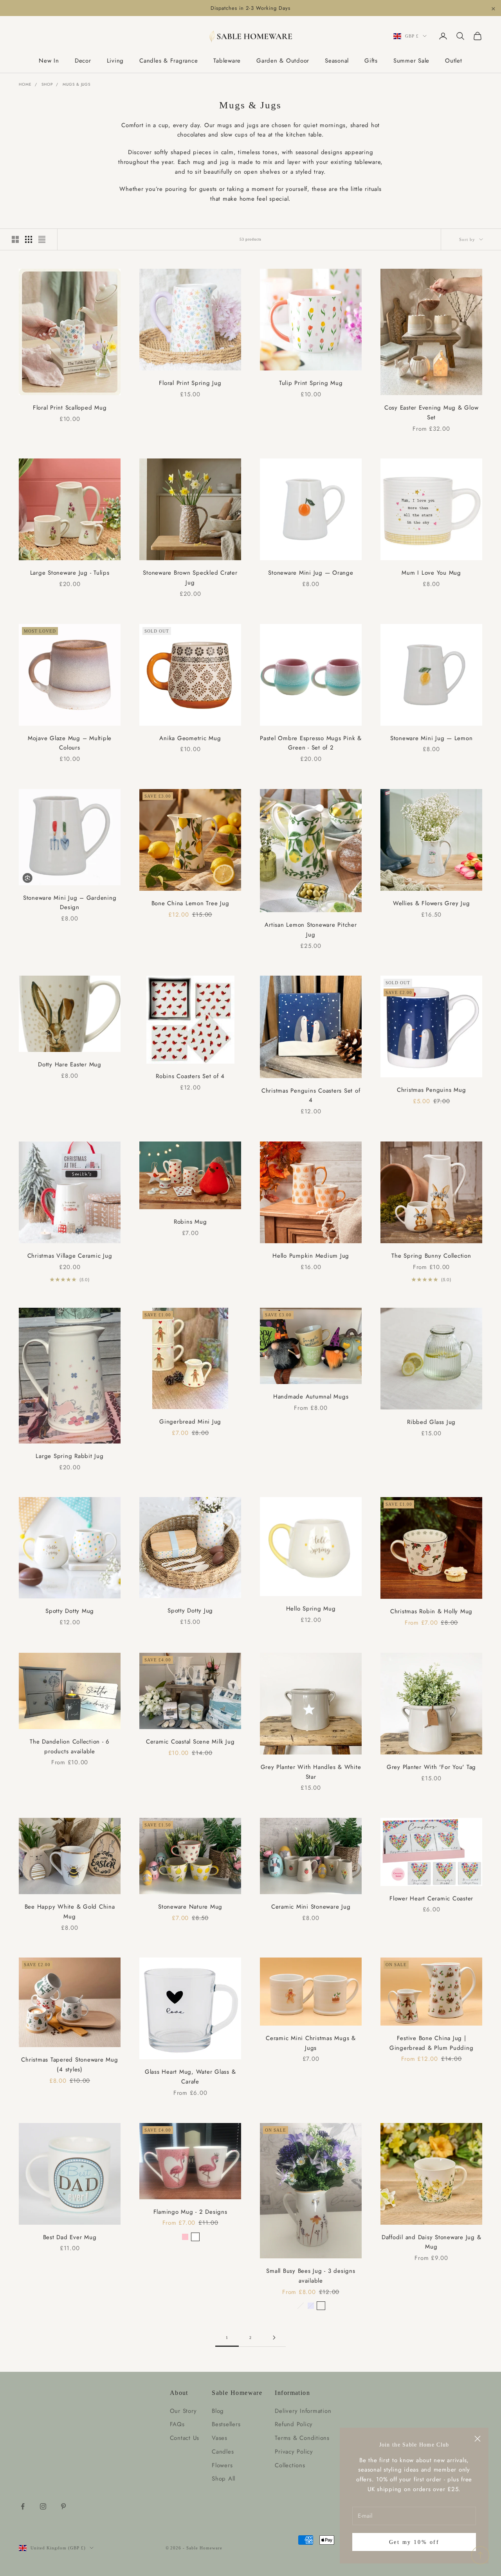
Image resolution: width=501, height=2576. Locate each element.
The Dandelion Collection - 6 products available (70, 1746)
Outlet (454, 61)
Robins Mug (190, 1222)
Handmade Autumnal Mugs (311, 1397)
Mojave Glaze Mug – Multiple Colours (70, 743)
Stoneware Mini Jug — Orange (311, 573)
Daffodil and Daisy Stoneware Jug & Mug (432, 2242)
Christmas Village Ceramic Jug (70, 1256)
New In (49, 61)
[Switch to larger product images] (15, 239)
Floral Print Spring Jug (190, 383)
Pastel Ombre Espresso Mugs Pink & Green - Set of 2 (311, 743)
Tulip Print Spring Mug (311, 383)
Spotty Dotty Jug (190, 1611)
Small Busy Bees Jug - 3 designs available (311, 2276)
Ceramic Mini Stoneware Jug (311, 1907)
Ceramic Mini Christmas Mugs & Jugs (311, 2043)
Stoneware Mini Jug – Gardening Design (70, 903)
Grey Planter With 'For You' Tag (431, 1767)
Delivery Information (303, 2411)
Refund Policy (294, 2424)
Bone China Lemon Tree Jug (190, 903)
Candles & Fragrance (169, 61)
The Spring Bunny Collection (431, 1256)
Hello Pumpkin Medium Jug (311, 1256)
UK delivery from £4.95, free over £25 (250, 8)
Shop (47, 84)
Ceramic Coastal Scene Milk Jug (190, 1742)
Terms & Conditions (302, 2438)
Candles (223, 2452)
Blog (218, 2411)
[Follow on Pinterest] (63, 2506)
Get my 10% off (414, 2542)
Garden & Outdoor (283, 61)
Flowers (222, 2465)
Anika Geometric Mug (190, 738)
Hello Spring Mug (311, 1609)
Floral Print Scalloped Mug (70, 408)
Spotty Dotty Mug (70, 1611)
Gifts (371, 61)
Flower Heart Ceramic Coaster (431, 1898)
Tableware (227, 61)
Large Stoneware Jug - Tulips (70, 573)
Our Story (183, 2411)
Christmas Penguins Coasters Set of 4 (311, 1096)
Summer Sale (411, 61)
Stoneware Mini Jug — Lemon (432, 738)
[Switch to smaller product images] (29, 239)
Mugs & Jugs (77, 84)
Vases (220, 2438)
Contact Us (185, 2438)
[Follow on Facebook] (23, 2506)
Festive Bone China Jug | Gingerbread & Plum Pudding (432, 2043)
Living (115, 61)
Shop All (223, 2479)
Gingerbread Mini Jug (190, 1422)
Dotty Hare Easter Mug (70, 1064)
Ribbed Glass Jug (431, 1422)
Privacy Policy (294, 2452)
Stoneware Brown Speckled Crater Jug (190, 578)
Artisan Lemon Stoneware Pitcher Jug (311, 930)
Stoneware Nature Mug (190, 1907)
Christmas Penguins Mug (432, 1090)
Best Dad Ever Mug (70, 2237)
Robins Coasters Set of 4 (190, 1076)
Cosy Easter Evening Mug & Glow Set (432, 413)
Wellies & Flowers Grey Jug (432, 903)
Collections (290, 2465)
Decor (83, 61)
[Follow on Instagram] (43, 2506)
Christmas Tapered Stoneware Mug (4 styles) (69, 2065)
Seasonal (337, 61)
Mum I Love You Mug (431, 573)
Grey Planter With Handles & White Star (311, 1772)
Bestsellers (226, 2424)
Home (25, 84)
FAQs (177, 2424)
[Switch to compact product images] (42, 239)
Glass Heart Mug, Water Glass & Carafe (190, 2077)
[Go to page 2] (274, 2338)
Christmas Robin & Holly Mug (431, 1611)
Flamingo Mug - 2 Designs (190, 2212)
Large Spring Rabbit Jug (69, 1456)
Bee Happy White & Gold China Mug (70, 1912)
